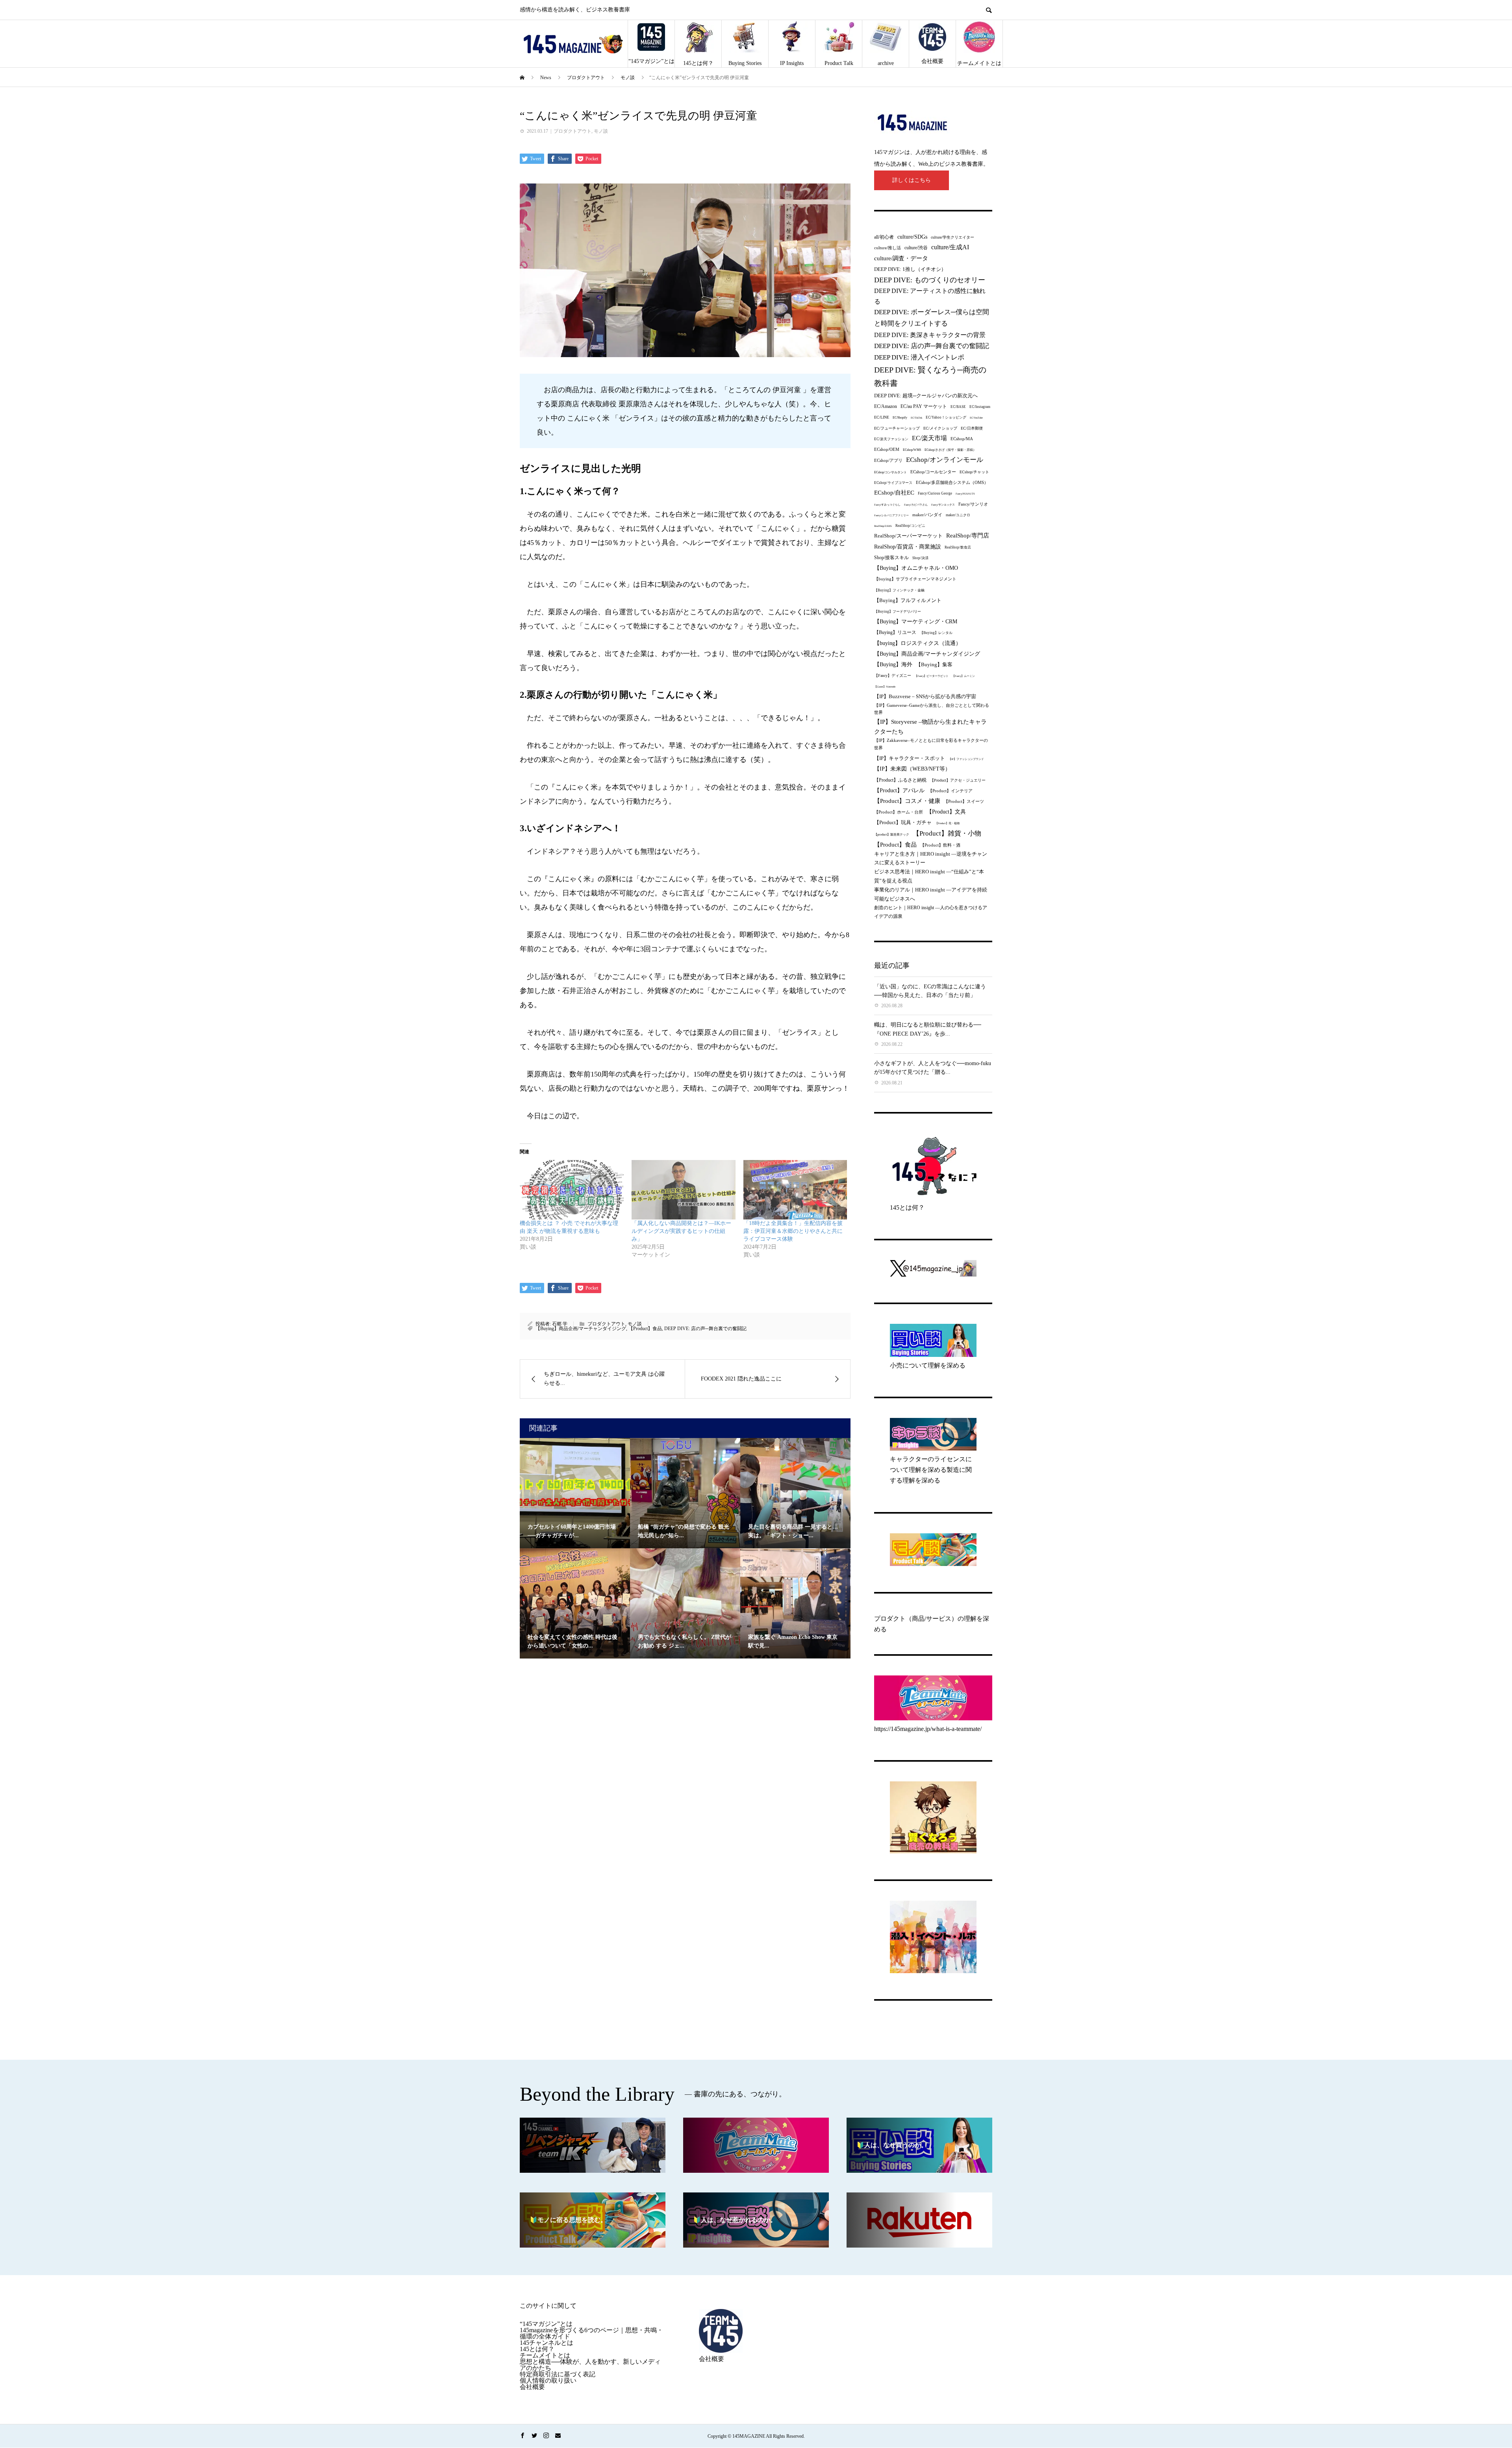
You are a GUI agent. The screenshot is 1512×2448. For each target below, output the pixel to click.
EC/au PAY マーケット (924, 406)
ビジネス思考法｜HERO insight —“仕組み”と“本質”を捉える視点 (929, 876)
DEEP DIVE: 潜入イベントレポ (919, 357)
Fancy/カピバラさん (916, 505)
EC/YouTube (976, 418)
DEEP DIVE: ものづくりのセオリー (930, 280)
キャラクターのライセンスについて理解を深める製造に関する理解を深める (931, 1470)
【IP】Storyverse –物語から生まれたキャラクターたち (930, 727)
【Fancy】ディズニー (893, 675)
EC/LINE (882, 417)
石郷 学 (560, 1324)
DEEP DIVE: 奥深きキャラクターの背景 (930, 335)
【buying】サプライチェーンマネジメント (915, 579)
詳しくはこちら (912, 180)
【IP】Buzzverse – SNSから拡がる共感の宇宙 (925, 696)
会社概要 (932, 61)
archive (886, 63)
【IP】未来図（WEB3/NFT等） (912, 769)
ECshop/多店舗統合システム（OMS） (952, 482)
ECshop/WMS (912, 450)
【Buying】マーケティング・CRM (916, 622)
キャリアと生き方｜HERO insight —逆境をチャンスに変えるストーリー (931, 858)
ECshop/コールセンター (933, 472)
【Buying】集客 (934, 664)
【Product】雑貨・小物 (947, 833)
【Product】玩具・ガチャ (903, 823)
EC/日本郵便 (972, 428)
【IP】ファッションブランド (966, 759)
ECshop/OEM (887, 449)
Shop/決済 (920, 558)
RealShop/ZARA (883, 526)
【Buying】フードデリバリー (898, 612)
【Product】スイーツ (964, 801)
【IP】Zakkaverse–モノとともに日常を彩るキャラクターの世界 (931, 744)
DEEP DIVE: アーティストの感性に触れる (930, 296)
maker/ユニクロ (958, 515)
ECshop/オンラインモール (945, 460)
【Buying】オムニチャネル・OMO (916, 568)
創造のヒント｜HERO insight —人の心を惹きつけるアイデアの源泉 (931, 912)
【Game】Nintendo (885, 687)
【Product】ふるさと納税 (900, 780)
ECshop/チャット (974, 472)
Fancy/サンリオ (973, 504)
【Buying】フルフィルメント (908, 600)
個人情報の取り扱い (548, 2380)
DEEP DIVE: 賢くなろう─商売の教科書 (930, 376)
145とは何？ (698, 63)
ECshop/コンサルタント (890, 472)
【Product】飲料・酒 (940, 845)
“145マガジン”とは (651, 61)
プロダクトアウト (573, 131)
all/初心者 (884, 237)
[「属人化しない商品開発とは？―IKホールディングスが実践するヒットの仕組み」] (684, 1190)
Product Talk (839, 63)
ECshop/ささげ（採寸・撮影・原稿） (950, 450)
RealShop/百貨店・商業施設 (908, 547)
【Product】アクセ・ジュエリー (958, 780)
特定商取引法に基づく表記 (558, 2374)
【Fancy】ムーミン (964, 676)
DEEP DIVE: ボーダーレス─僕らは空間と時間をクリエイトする (932, 318)
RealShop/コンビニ (910, 526)
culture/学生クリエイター (952, 237)
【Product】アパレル (899, 790)
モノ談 (601, 131)
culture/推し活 (888, 248)
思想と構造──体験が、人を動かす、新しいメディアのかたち (590, 2365)
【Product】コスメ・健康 (907, 801)
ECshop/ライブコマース (893, 483)
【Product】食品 (645, 1329)
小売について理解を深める (928, 1365)
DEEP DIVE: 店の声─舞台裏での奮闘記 (705, 1329)
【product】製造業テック (892, 835)
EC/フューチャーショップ (897, 428)
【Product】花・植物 (947, 823)
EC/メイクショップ (940, 428)
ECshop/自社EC (894, 492)
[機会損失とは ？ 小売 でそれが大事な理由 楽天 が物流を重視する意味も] (572, 1190)
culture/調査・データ (901, 258)
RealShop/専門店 (968, 536)
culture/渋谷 (916, 248)
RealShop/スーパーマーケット (908, 536)
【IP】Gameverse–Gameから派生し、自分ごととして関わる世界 (932, 709)
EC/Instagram (980, 407)
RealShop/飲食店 (958, 547)
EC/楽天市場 (929, 438)
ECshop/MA (962, 439)
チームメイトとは (979, 63)
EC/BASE (958, 407)
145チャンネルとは (547, 2343)
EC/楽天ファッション (891, 439)
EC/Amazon (886, 407)
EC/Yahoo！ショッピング (946, 417)
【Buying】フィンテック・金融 (899, 590)
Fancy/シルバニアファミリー (891, 515)
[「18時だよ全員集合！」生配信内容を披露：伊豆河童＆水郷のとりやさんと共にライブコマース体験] (795, 1190)
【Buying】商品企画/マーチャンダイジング (581, 1329)
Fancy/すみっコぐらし (887, 505)
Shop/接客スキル (891, 558)
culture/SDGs (912, 237)
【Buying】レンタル (936, 633)
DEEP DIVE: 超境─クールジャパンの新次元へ (926, 396)
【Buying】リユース (895, 633)
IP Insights (792, 63)
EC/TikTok (916, 418)
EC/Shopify (900, 418)
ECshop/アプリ (888, 460)
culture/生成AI (950, 247)
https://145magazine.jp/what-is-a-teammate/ (928, 1729)
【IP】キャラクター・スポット (910, 758)
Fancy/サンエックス (943, 505)
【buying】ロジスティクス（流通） (918, 643)
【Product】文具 (946, 812)
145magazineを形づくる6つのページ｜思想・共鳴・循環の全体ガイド (591, 2333)
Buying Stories (745, 63)
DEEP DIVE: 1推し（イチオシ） (910, 269)
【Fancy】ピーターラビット (932, 676)
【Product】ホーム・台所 (899, 812)
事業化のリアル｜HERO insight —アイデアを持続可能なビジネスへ (931, 894)
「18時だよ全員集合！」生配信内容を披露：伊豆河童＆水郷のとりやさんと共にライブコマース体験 (793, 1231)
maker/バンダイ (927, 515)
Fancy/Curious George (935, 493)
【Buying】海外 (893, 664)
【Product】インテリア (950, 791)
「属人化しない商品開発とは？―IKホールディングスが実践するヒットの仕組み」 (681, 1231)
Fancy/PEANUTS (965, 494)
